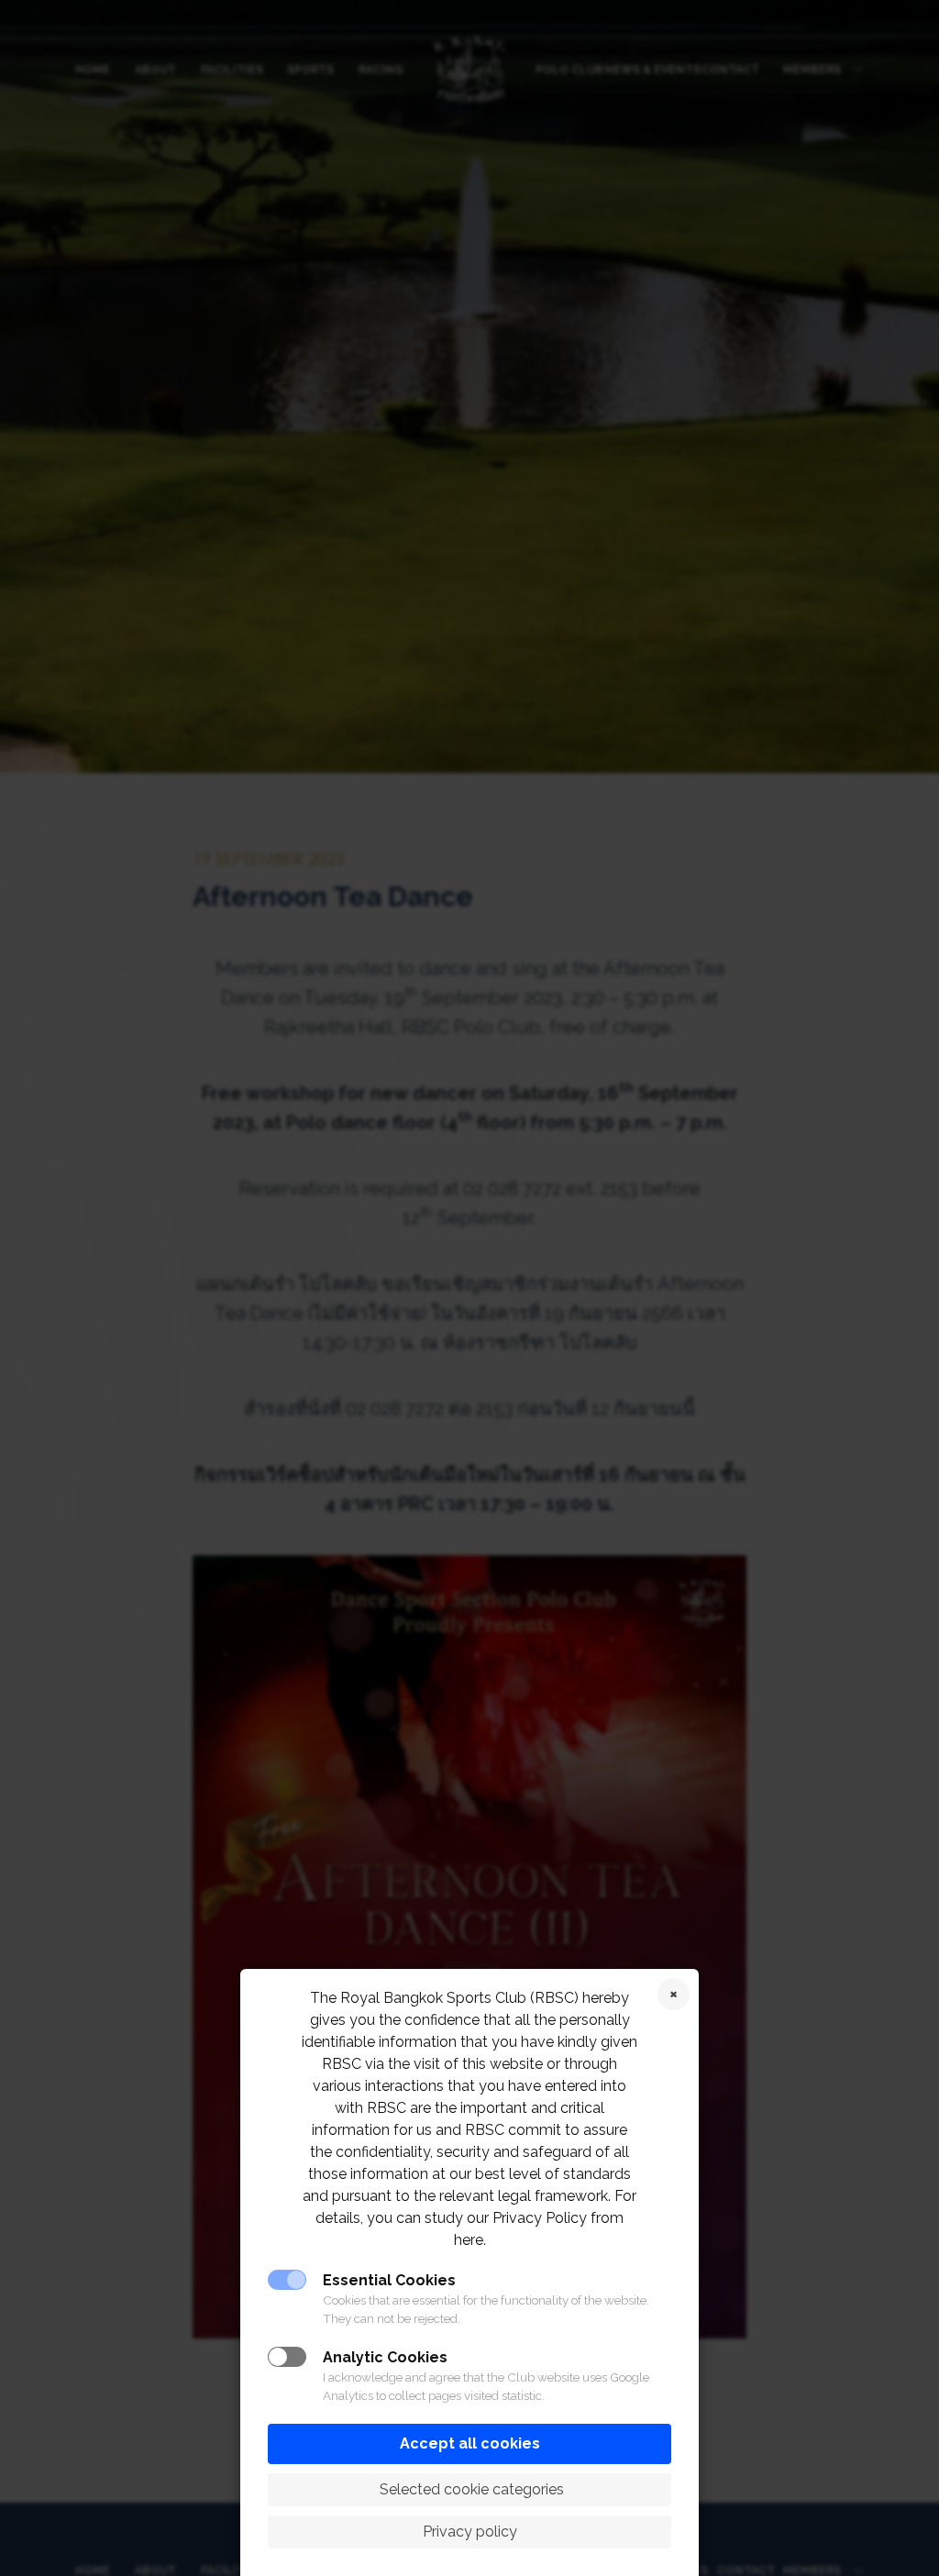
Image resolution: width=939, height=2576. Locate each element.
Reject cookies (674, 1994)
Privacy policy (470, 2532)
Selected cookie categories (470, 2489)
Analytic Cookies (385, 2357)
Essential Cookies (389, 2280)
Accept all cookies (470, 2443)
